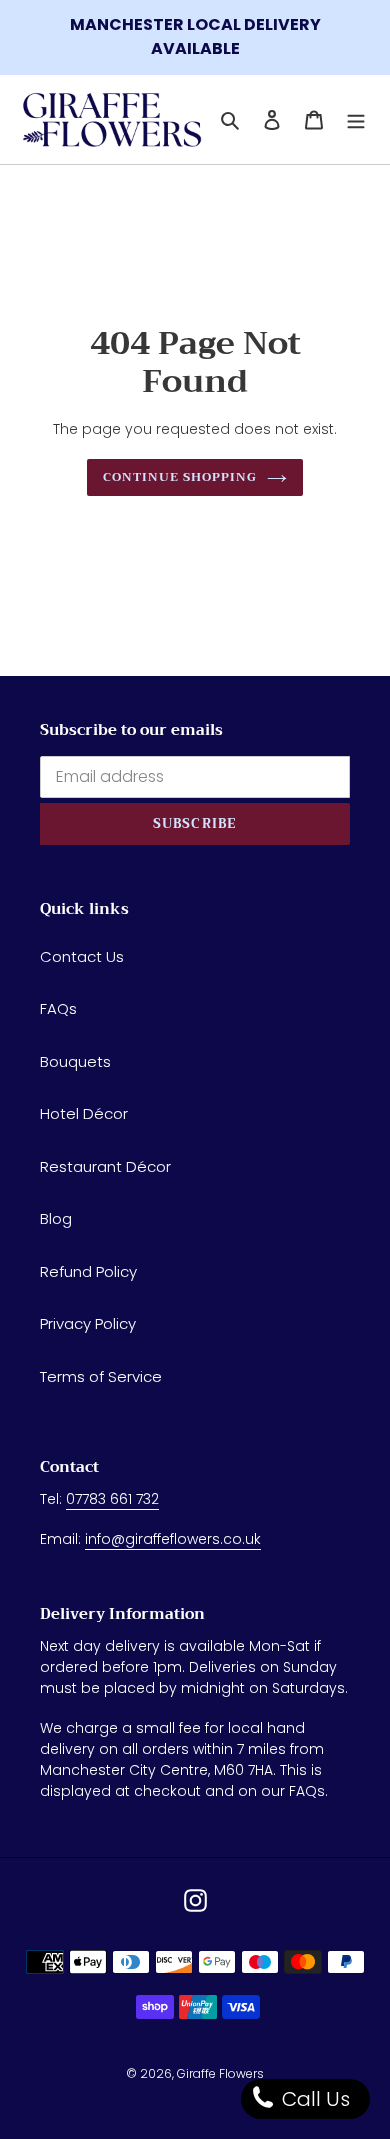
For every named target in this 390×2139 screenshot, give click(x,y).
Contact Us (82, 956)
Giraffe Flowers (220, 2073)
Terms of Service (101, 1376)
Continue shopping (180, 476)
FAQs (58, 1008)
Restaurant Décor (105, 1166)
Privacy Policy (88, 1323)
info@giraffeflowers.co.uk (173, 1539)
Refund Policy (88, 1271)
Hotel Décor (84, 1113)
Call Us (313, 2099)
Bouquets (75, 1061)
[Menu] (356, 119)
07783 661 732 (112, 1499)
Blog (56, 1218)
